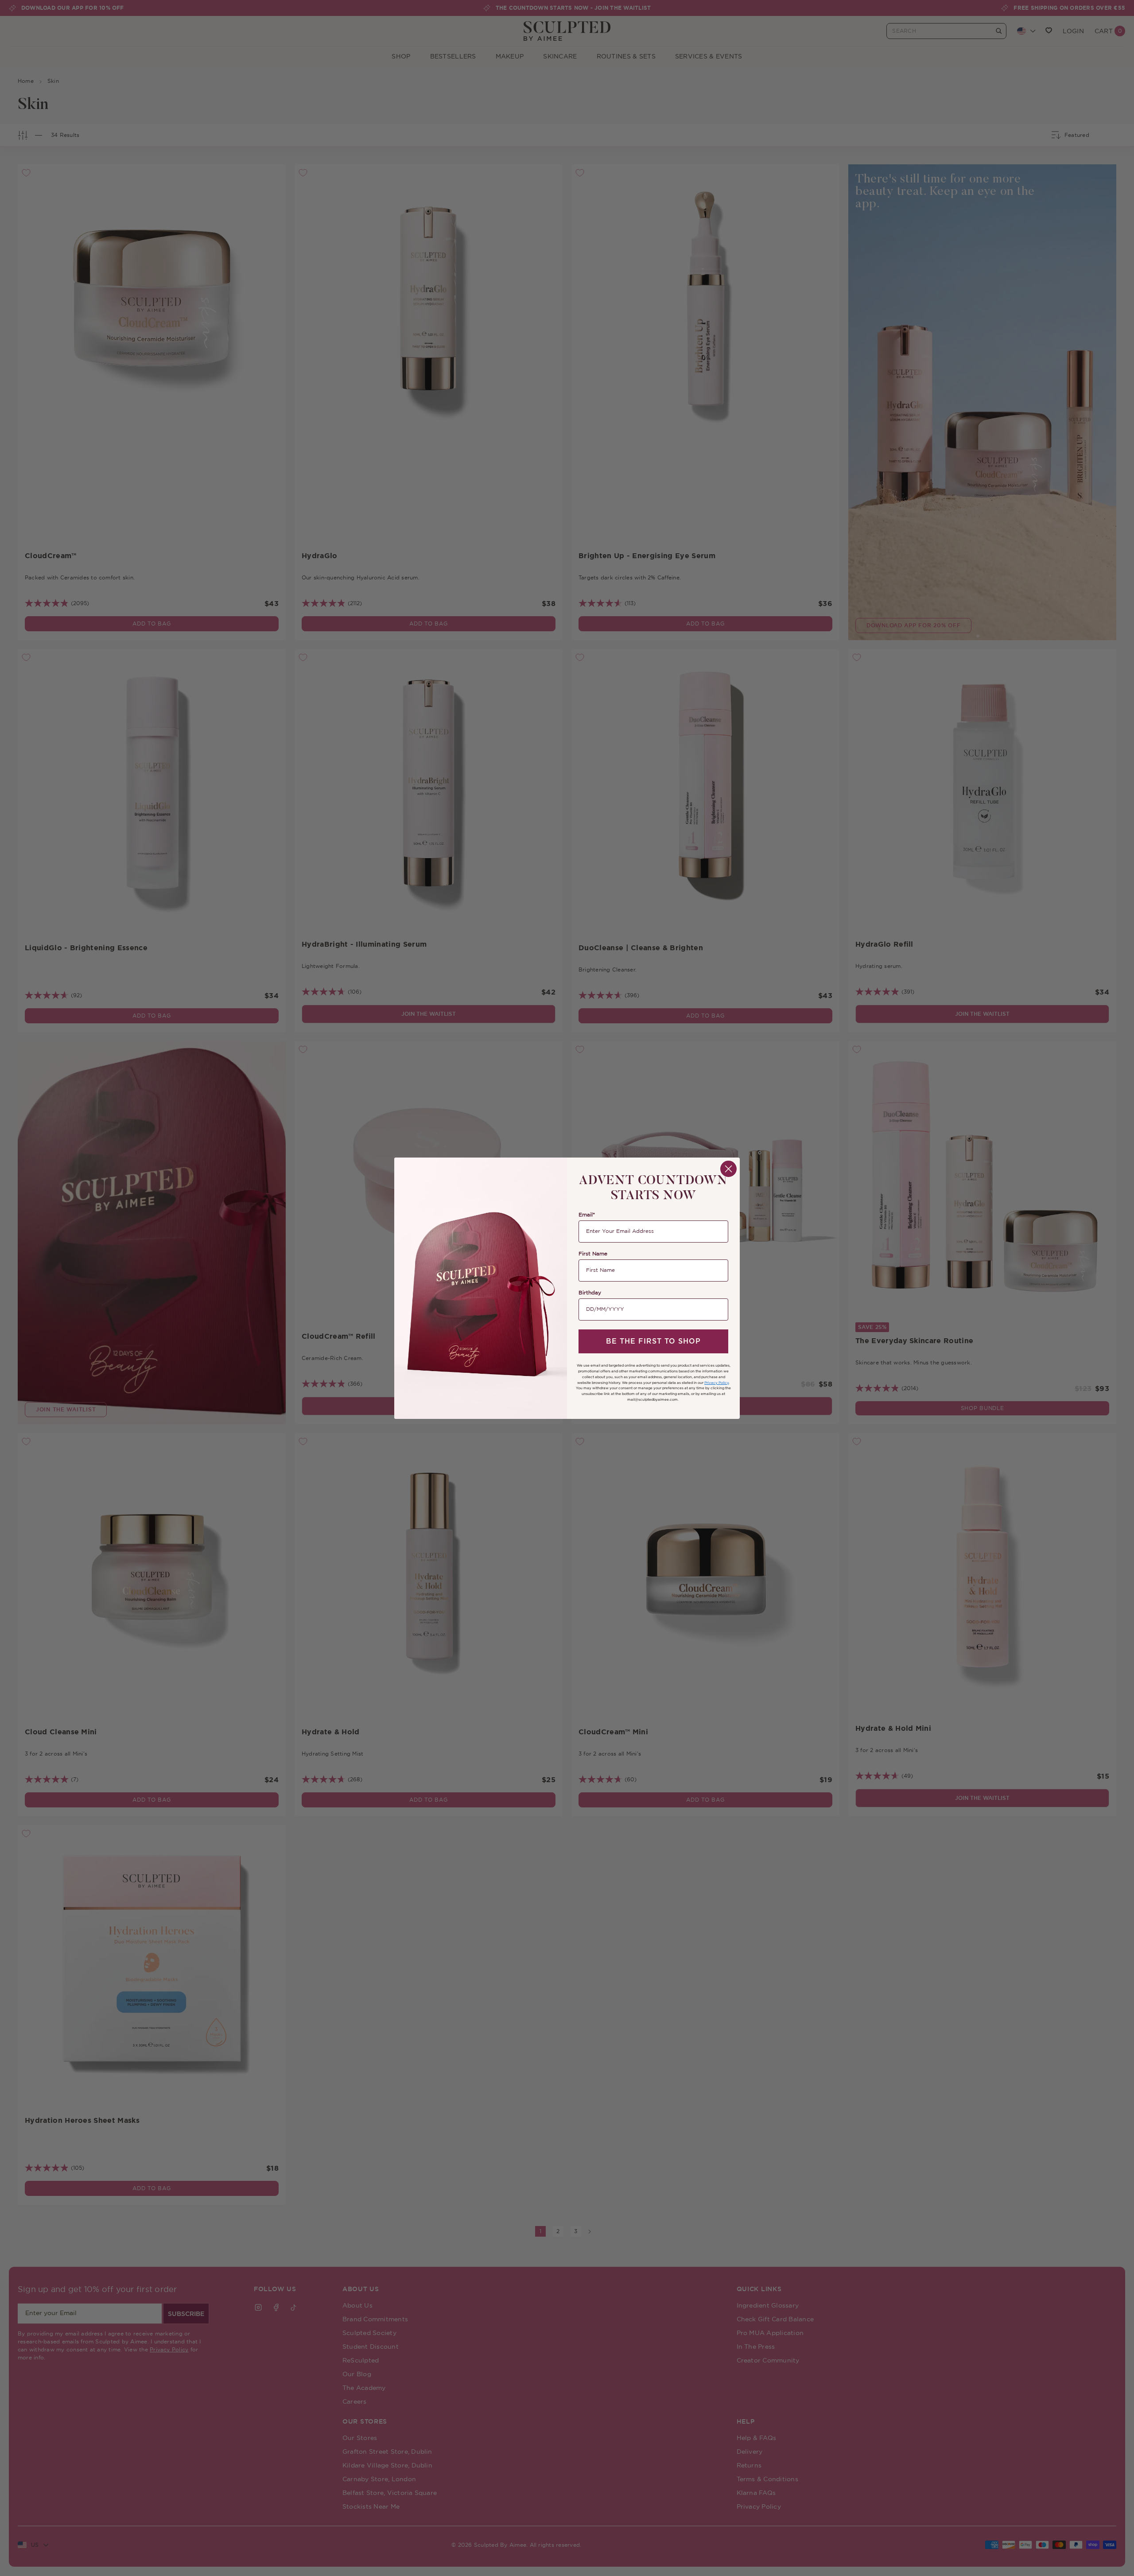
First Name (593, 1254)
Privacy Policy (717, 1383)
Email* (587, 1215)
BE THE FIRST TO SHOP (653, 1341)
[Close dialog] (728, 1169)
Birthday (590, 1293)
